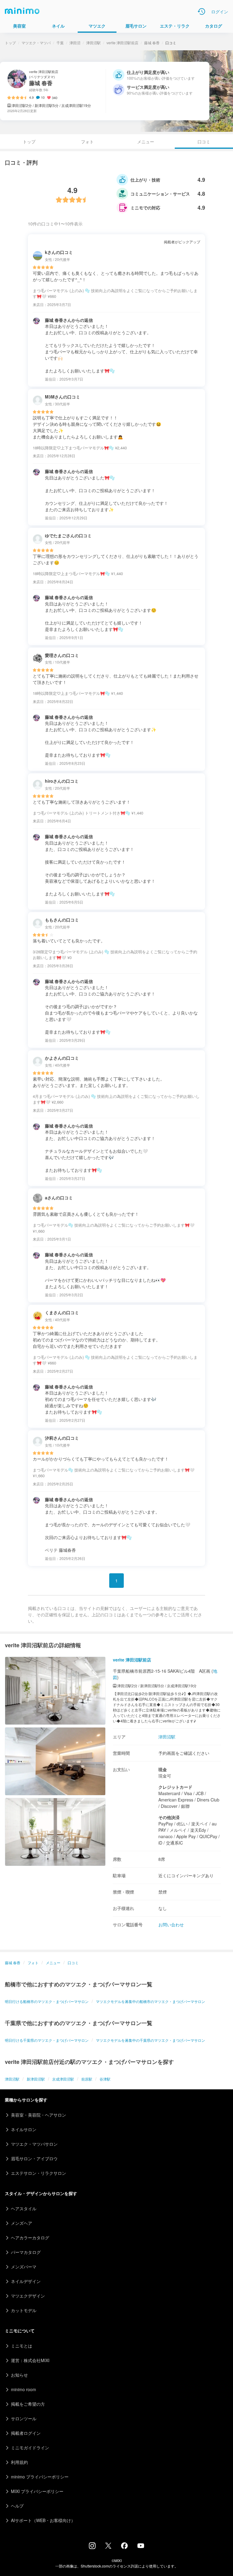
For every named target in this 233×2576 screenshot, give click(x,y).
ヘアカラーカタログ (30, 2238)
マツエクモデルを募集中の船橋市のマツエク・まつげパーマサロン (150, 2001)
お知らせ (19, 2375)
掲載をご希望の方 (28, 2404)
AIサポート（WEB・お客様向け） (43, 2520)
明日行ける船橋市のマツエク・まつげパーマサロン (47, 2001)
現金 (163, 1769)
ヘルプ (17, 2506)
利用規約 (19, 2462)
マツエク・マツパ (36, 43)
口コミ (73, 1963)
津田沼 (75, 43)
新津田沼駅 (36, 2079)
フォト (87, 142)
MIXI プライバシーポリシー (37, 2491)
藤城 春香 (152, 43)
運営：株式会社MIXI (30, 2360)
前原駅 (87, 2079)
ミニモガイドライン (30, 2448)
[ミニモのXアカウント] (108, 2547)
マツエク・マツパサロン (34, 2144)
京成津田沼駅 (63, 2079)
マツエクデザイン (28, 2296)
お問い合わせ (171, 1925)
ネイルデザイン (26, 2281)
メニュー (146, 142)
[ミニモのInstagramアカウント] (92, 2547)
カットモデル (24, 2310)
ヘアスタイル (24, 2208)
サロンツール (24, 2418)
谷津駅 (105, 2079)
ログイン (220, 12)
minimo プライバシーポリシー (40, 2477)
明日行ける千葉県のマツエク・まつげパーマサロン (47, 2040)
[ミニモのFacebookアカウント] (124, 2547)
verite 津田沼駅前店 (122, 43)
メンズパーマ (24, 2267)
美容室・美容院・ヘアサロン (39, 2115)
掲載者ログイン (26, 2433)
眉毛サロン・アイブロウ (34, 2158)
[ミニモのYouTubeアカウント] (141, 2546)
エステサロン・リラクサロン (39, 2173)
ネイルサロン (24, 2129)
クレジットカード (175, 1787)
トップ (10, 43)
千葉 (60, 43)
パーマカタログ (26, 2252)
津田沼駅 (93, 43)
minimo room (24, 2389)
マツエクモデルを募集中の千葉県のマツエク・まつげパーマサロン (150, 2040)
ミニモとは (22, 2346)
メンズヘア (22, 2223)
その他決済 (169, 1817)
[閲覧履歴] (201, 12)
